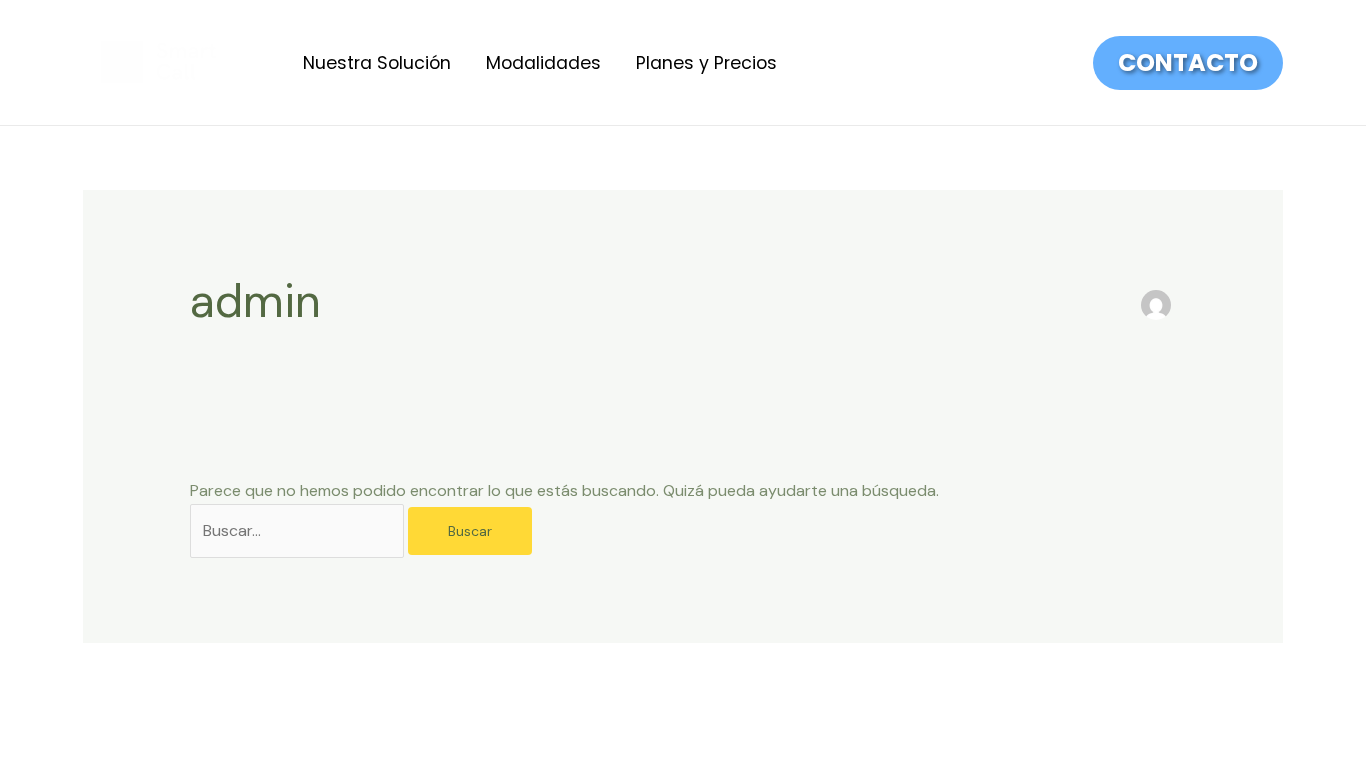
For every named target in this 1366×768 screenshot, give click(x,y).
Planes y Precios (706, 63)
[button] (1188, 63)
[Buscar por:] (299, 530)
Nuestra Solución (377, 63)
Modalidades (543, 63)
